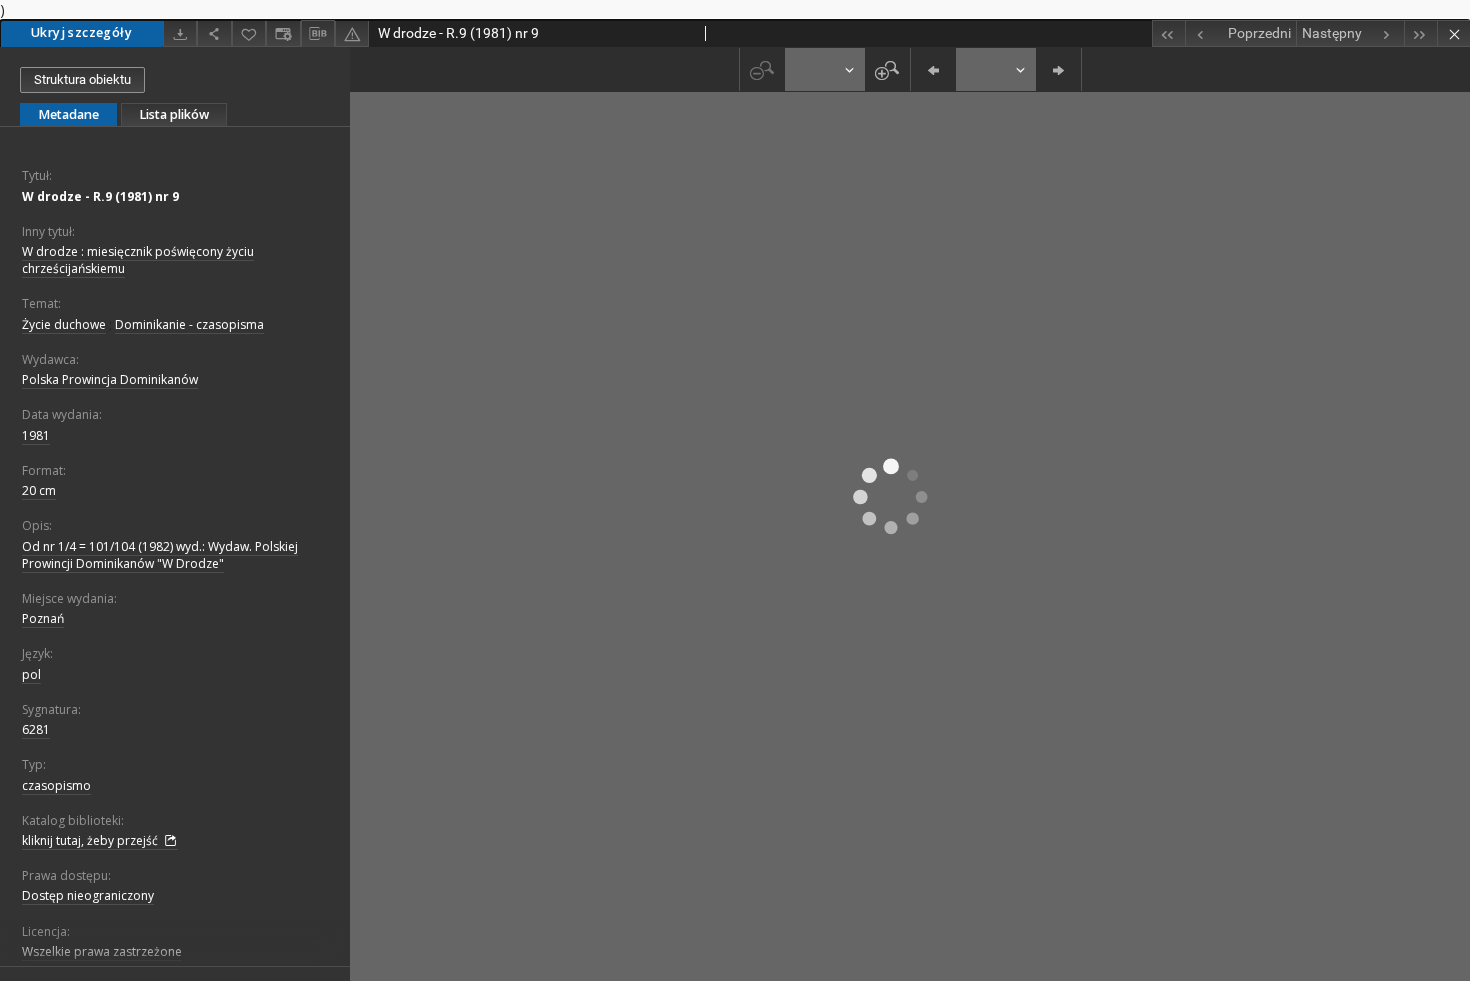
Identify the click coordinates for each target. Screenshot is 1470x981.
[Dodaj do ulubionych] (249, 33)
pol (31, 674)
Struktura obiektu (82, 79)
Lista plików (174, 114)
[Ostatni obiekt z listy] (1420, 33)
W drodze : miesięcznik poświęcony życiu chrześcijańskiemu (138, 260)
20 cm (39, 490)
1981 (36, 435)
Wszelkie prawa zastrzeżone (102, 951)
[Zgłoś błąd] (352, 33)
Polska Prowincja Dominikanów (110, 379)
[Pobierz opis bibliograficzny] (318, 34)
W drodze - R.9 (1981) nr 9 (100, 196)
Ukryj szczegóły (81, 32)
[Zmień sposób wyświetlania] (283, 33)
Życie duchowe (64, 324)
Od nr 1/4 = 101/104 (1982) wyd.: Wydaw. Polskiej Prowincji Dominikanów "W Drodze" (160, 555)
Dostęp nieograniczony (88, 895)
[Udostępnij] (214, 33)
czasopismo (56, 785)
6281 (36, 729)
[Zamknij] (1453, 33)
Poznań (43, 618)
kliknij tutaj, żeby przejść (91, 840)
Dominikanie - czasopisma (189, 324)
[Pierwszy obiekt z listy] (1168, 33)
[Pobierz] (180, 33)
